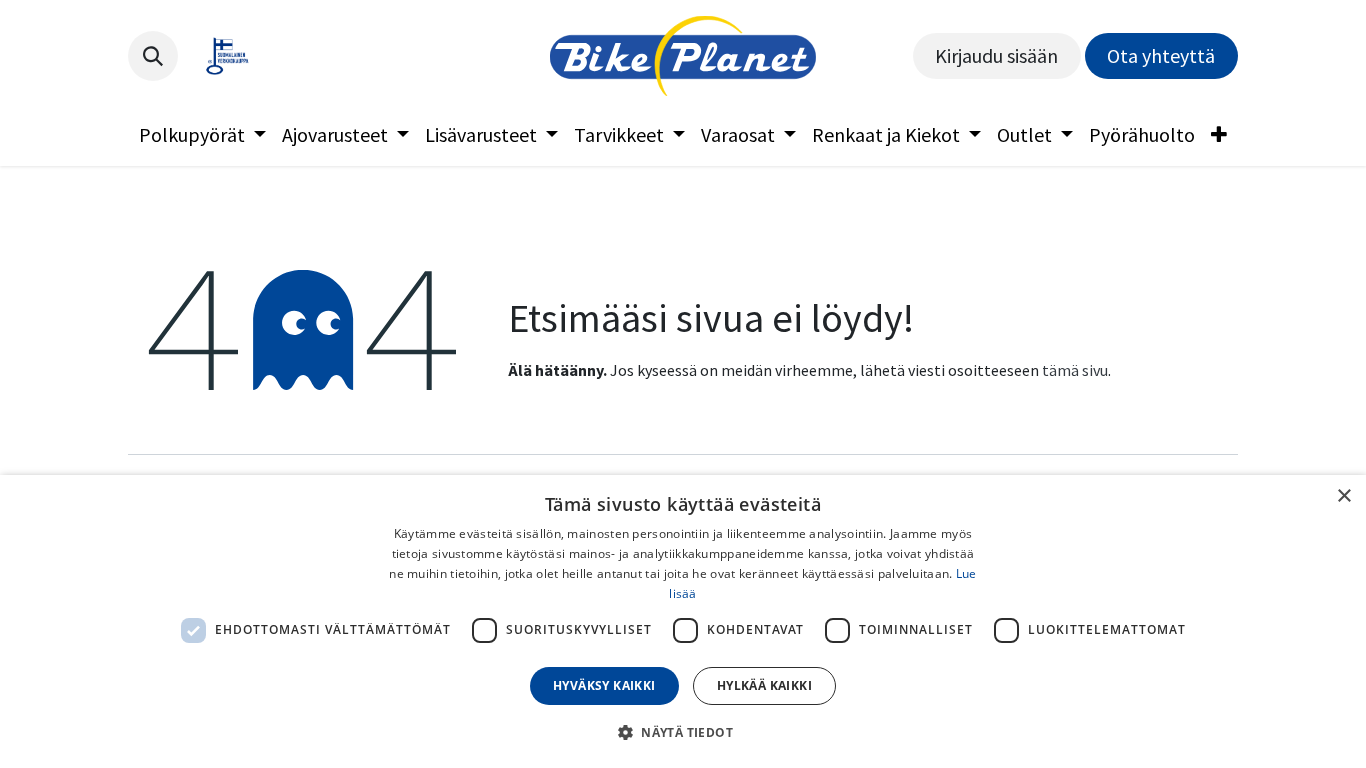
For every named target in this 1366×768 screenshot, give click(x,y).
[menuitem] (202, 135)
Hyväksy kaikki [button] (604, 685)
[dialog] (683, 621)
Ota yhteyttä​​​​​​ (1161, 55)
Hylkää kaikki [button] (764, 685)
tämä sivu (1075, 370)
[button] (153, 56)
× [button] (1343, 496)
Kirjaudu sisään (996, 55)
